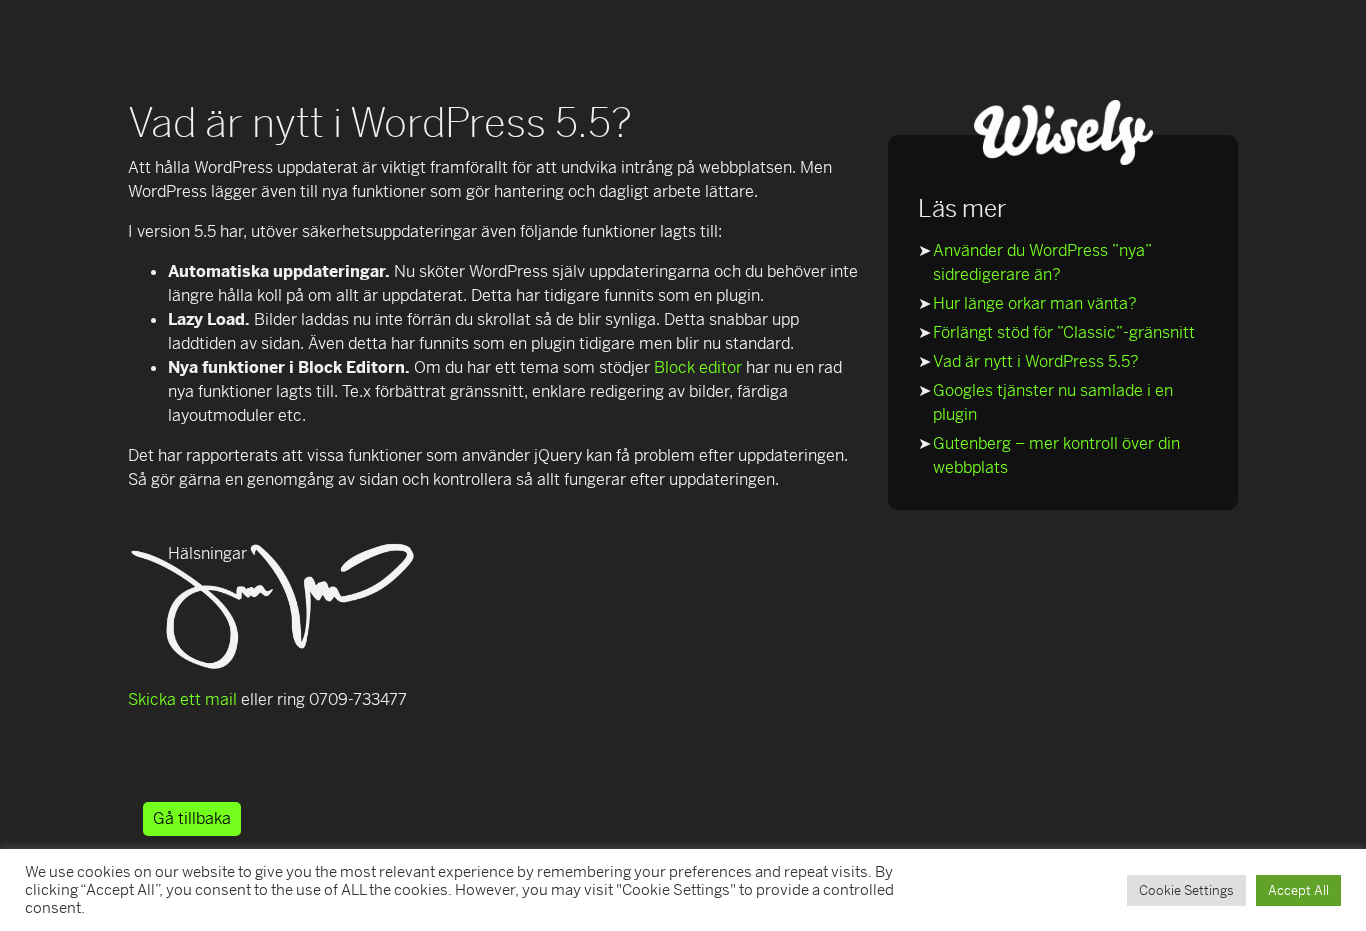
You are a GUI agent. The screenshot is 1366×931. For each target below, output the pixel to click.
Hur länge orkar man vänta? (1035, 303)
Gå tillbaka (192, 818)
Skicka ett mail (182, 699)
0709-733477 (358, 699)
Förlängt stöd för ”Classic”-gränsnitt (1064, 332)
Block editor (698, 367)
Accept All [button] (1298, 890)
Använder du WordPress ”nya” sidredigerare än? (1042, 262)
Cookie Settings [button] (1186, 890)
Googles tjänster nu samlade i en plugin (1053, 402)
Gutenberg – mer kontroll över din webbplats (1056, 455)
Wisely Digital (1063, 132)
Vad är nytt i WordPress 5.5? (1036, 361)
